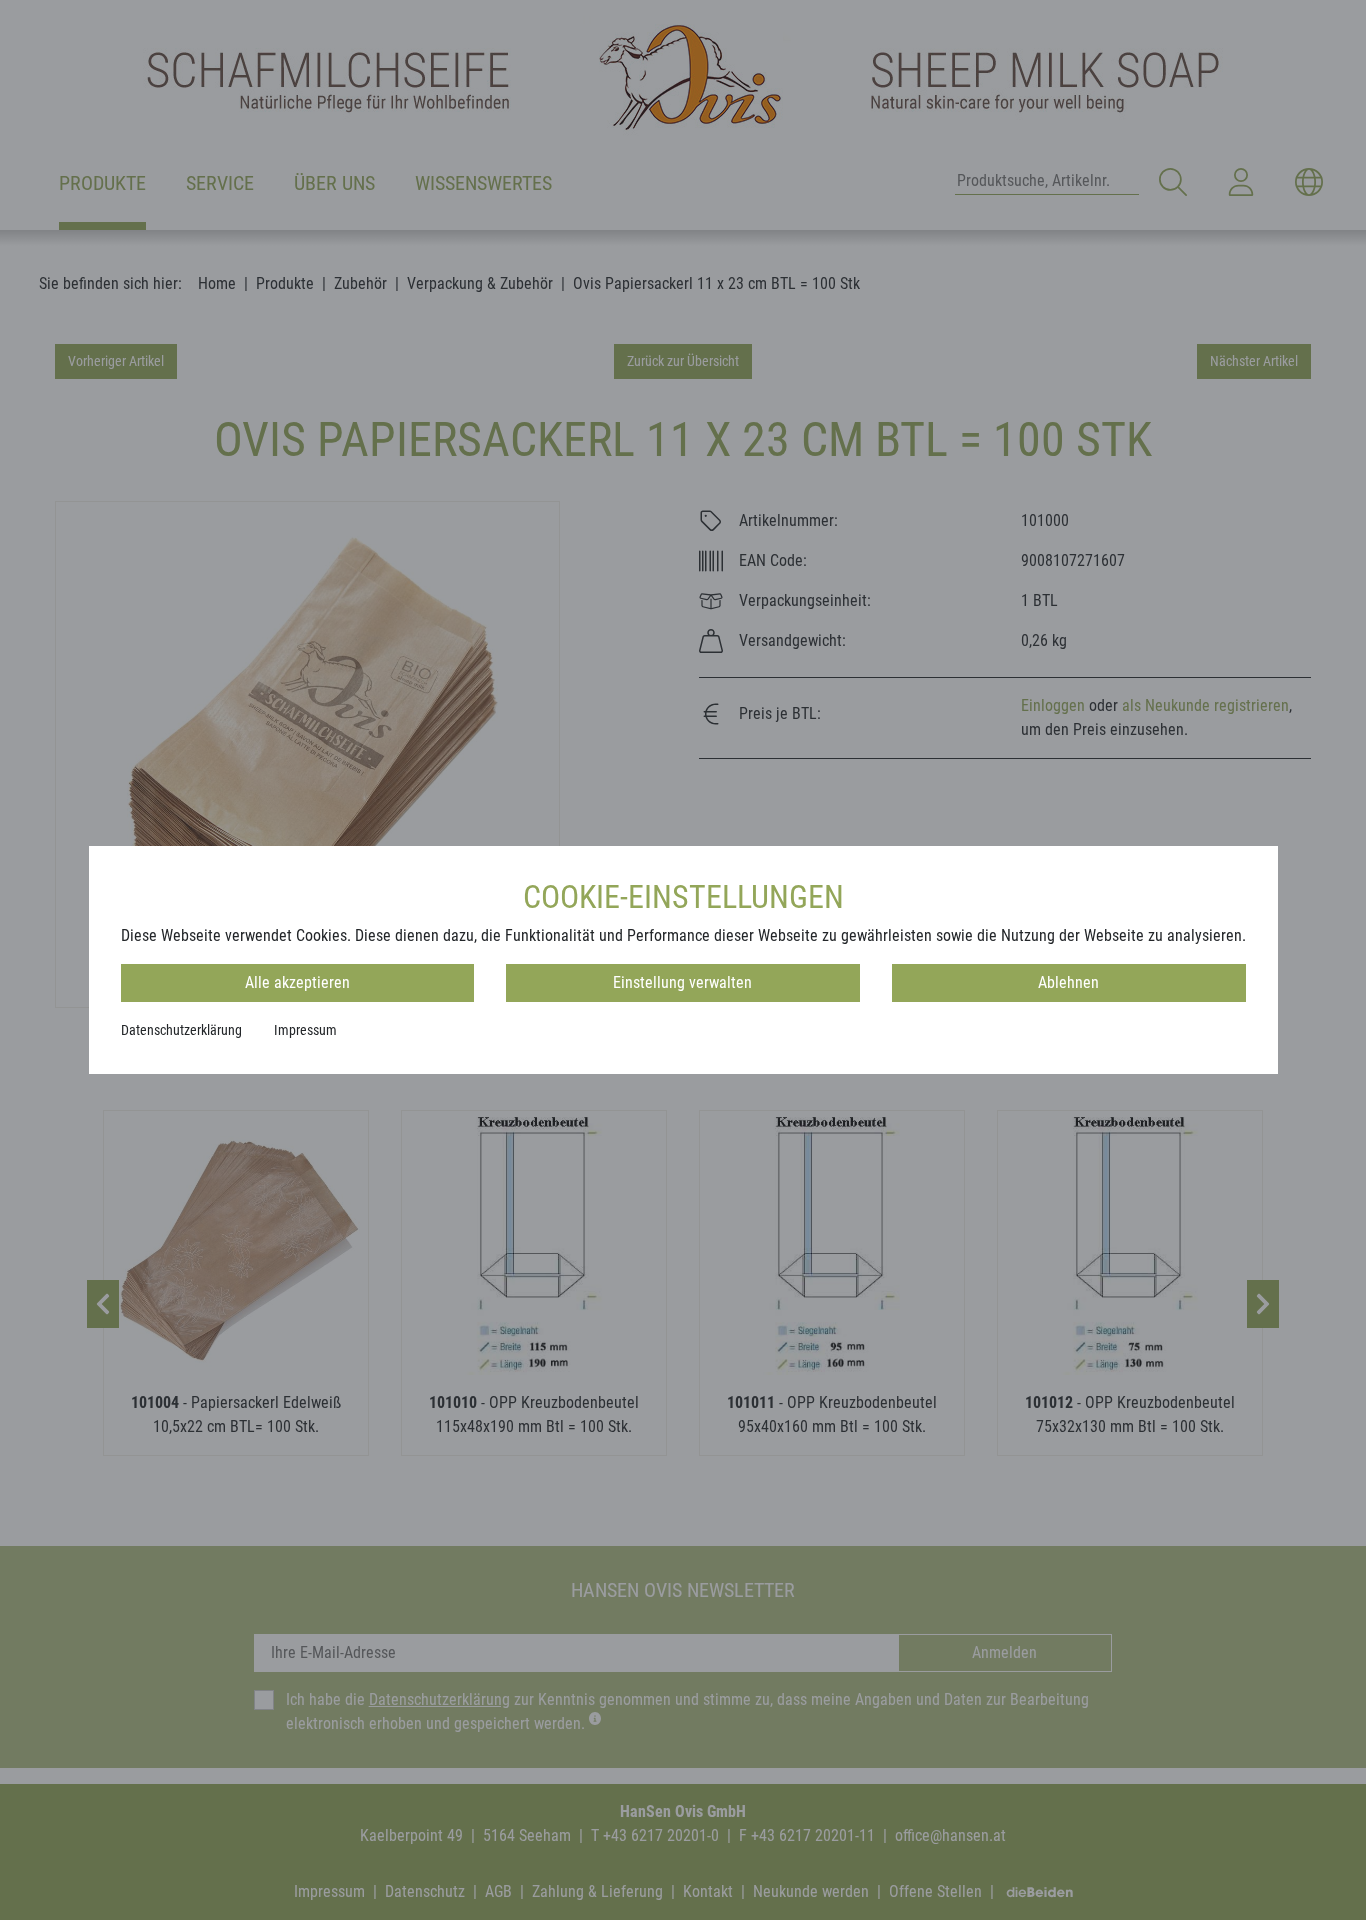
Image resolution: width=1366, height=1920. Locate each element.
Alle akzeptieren (297, 982)
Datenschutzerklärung (181, 1030)
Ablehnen (1068, 982)
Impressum (305, 1030)
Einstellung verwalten (682, 982)
